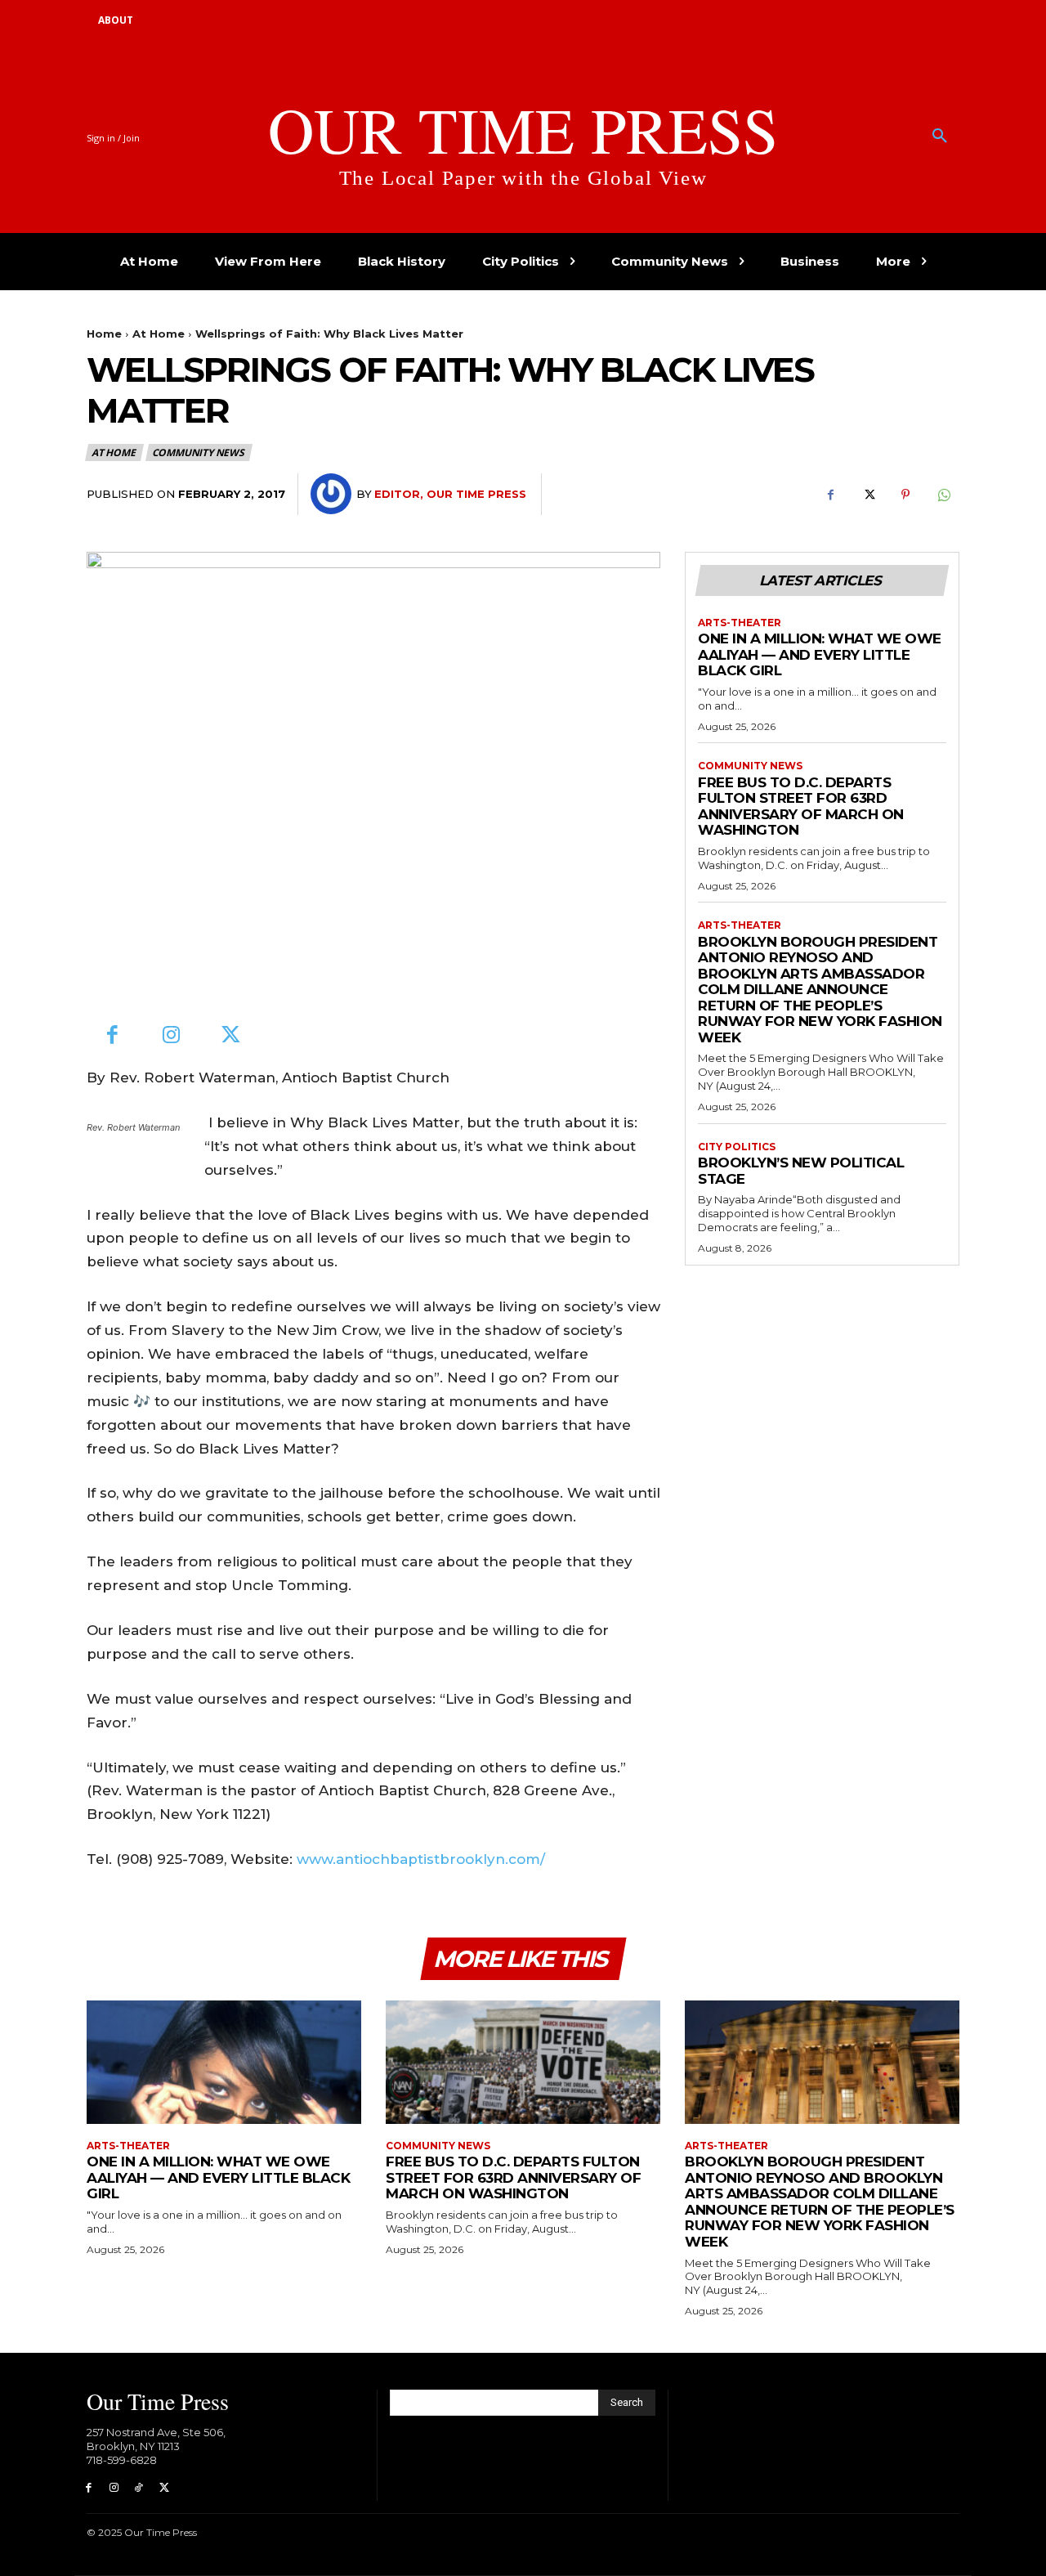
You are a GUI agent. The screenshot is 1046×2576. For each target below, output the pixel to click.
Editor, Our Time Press (450, 494)
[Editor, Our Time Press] (333, 494)
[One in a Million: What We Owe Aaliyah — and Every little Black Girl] (224, 2062)
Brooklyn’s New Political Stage (801, 1171)
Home (104, 334)
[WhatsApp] (943, 495)
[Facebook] (830, 495)
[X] (868, 495)
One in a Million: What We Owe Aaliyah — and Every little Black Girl (820, 654)
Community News (198, 452)
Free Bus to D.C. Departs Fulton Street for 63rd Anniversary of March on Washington (801, 806)
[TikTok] (139, 2488)
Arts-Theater (740, 623)
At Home (159, 334)
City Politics (737, 1147)
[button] (940, 137)
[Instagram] (172, 1036)
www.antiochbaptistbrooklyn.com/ (421, 1859)
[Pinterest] (905, 495)
